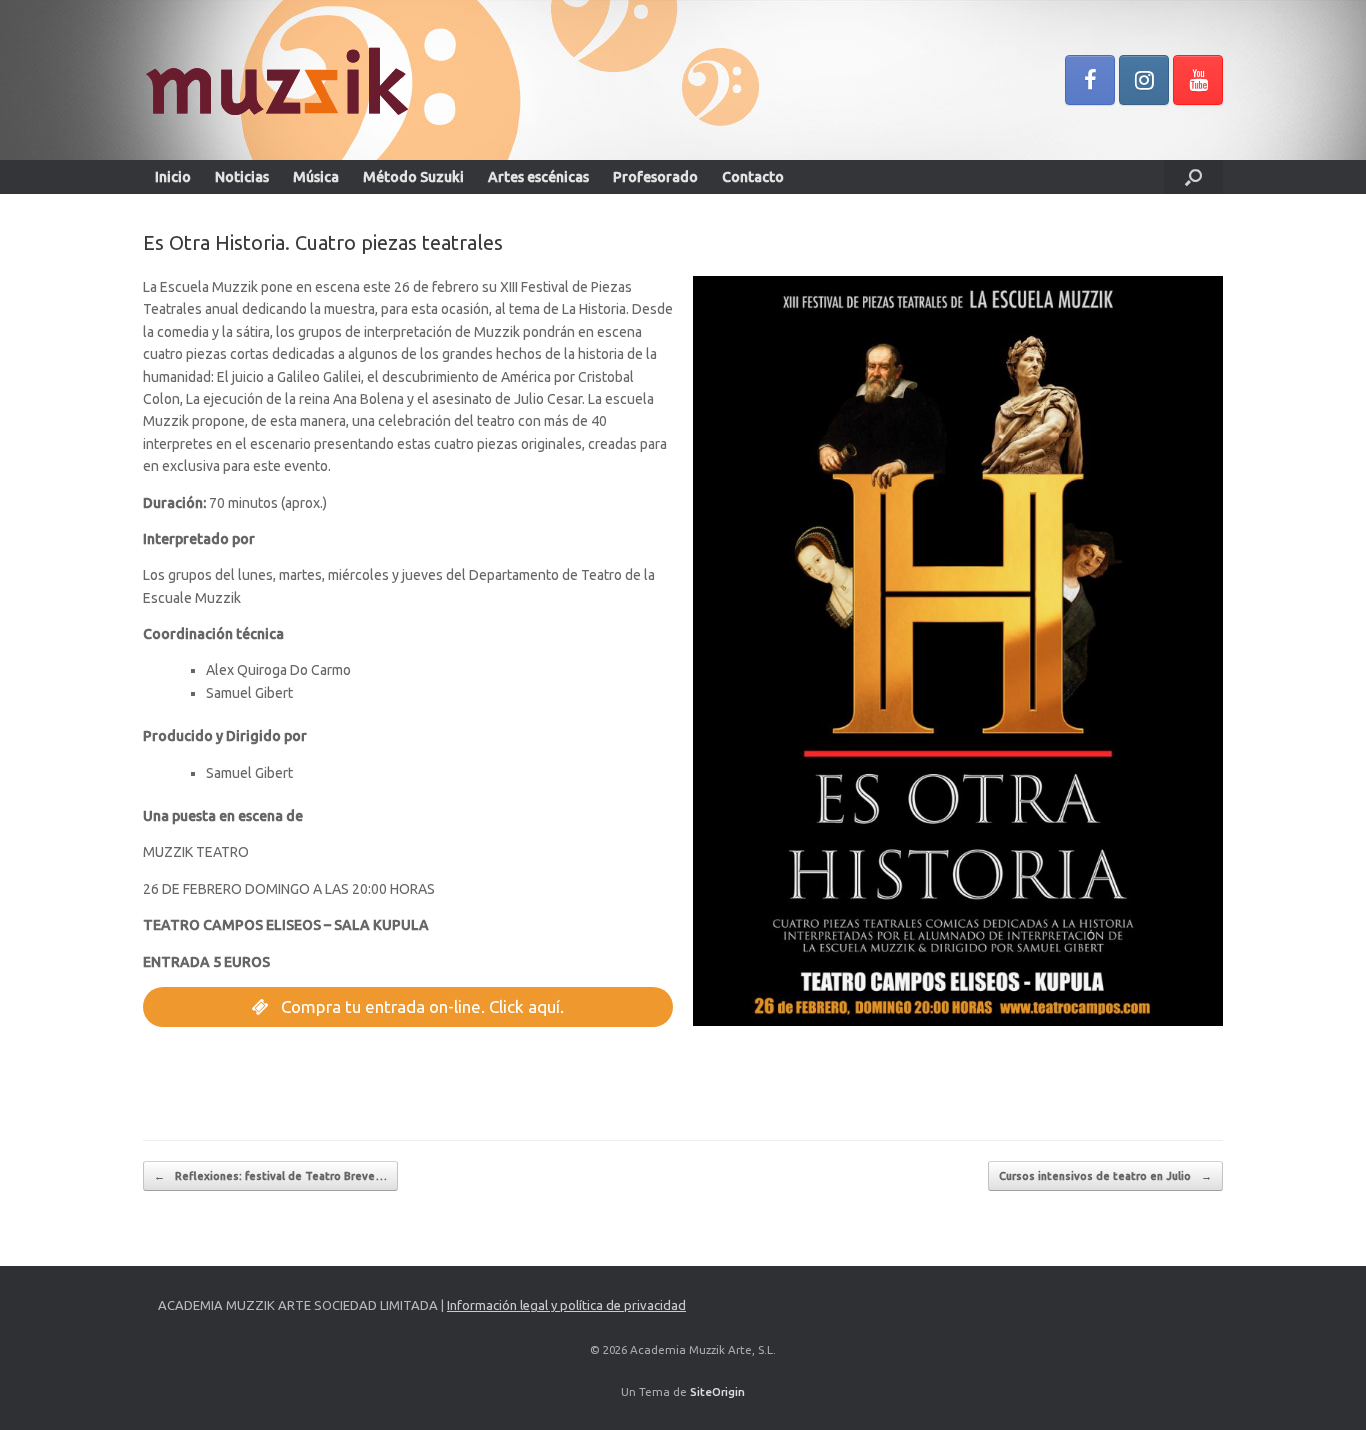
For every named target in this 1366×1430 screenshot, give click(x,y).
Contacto (753, 177)
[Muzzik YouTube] (1198, 80)
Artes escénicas (538, 177)
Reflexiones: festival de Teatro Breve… (270, 1176)
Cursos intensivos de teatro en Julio (1105, 1176)
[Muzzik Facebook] (1090, 80)
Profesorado (655, 177)
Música (316, 177)
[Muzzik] (275, 80)
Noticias (242, 177)
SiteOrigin (717, 1391)
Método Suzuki (413, 177)
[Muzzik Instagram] (1144, 80)
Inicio (173, 177)
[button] (1193, 177)
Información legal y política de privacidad (566, 1305)
